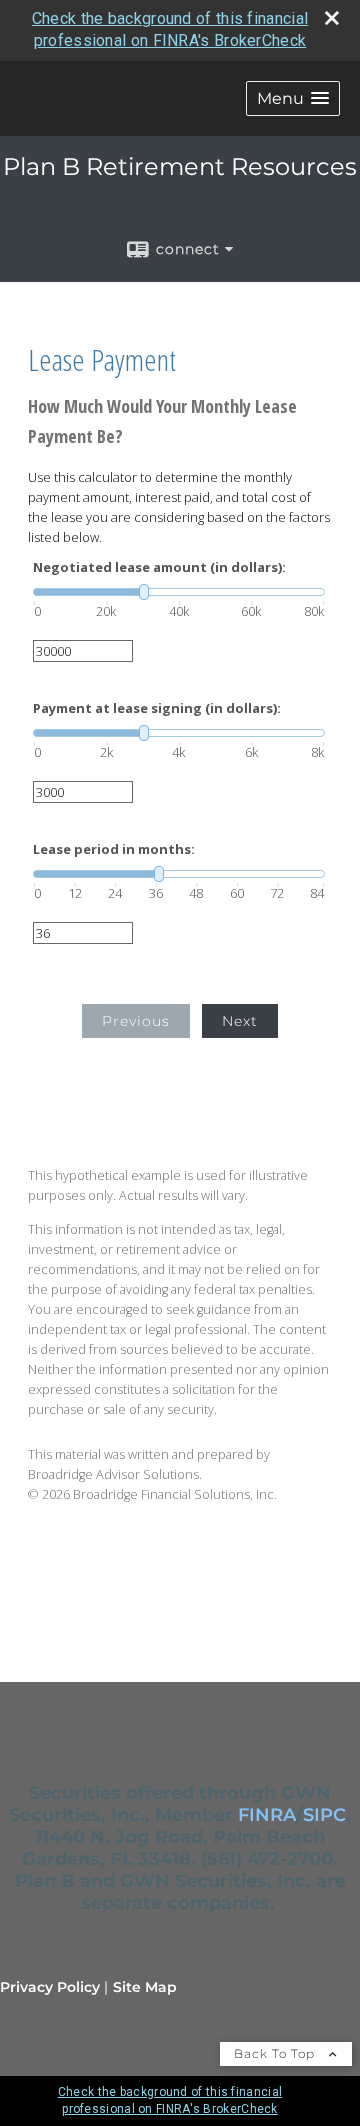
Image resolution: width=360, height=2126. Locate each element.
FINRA (267, 1815)
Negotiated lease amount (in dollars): (159, 567)
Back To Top (276, 2053)
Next (240, 1021)
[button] (293, 98)
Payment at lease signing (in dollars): (157, 708)
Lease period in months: (114, 849)
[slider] (179, 592)
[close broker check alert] (332, 18)
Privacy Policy (50, 1987)
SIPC (324, 1815)
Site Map (145, 1987)
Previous (136, 1021)
